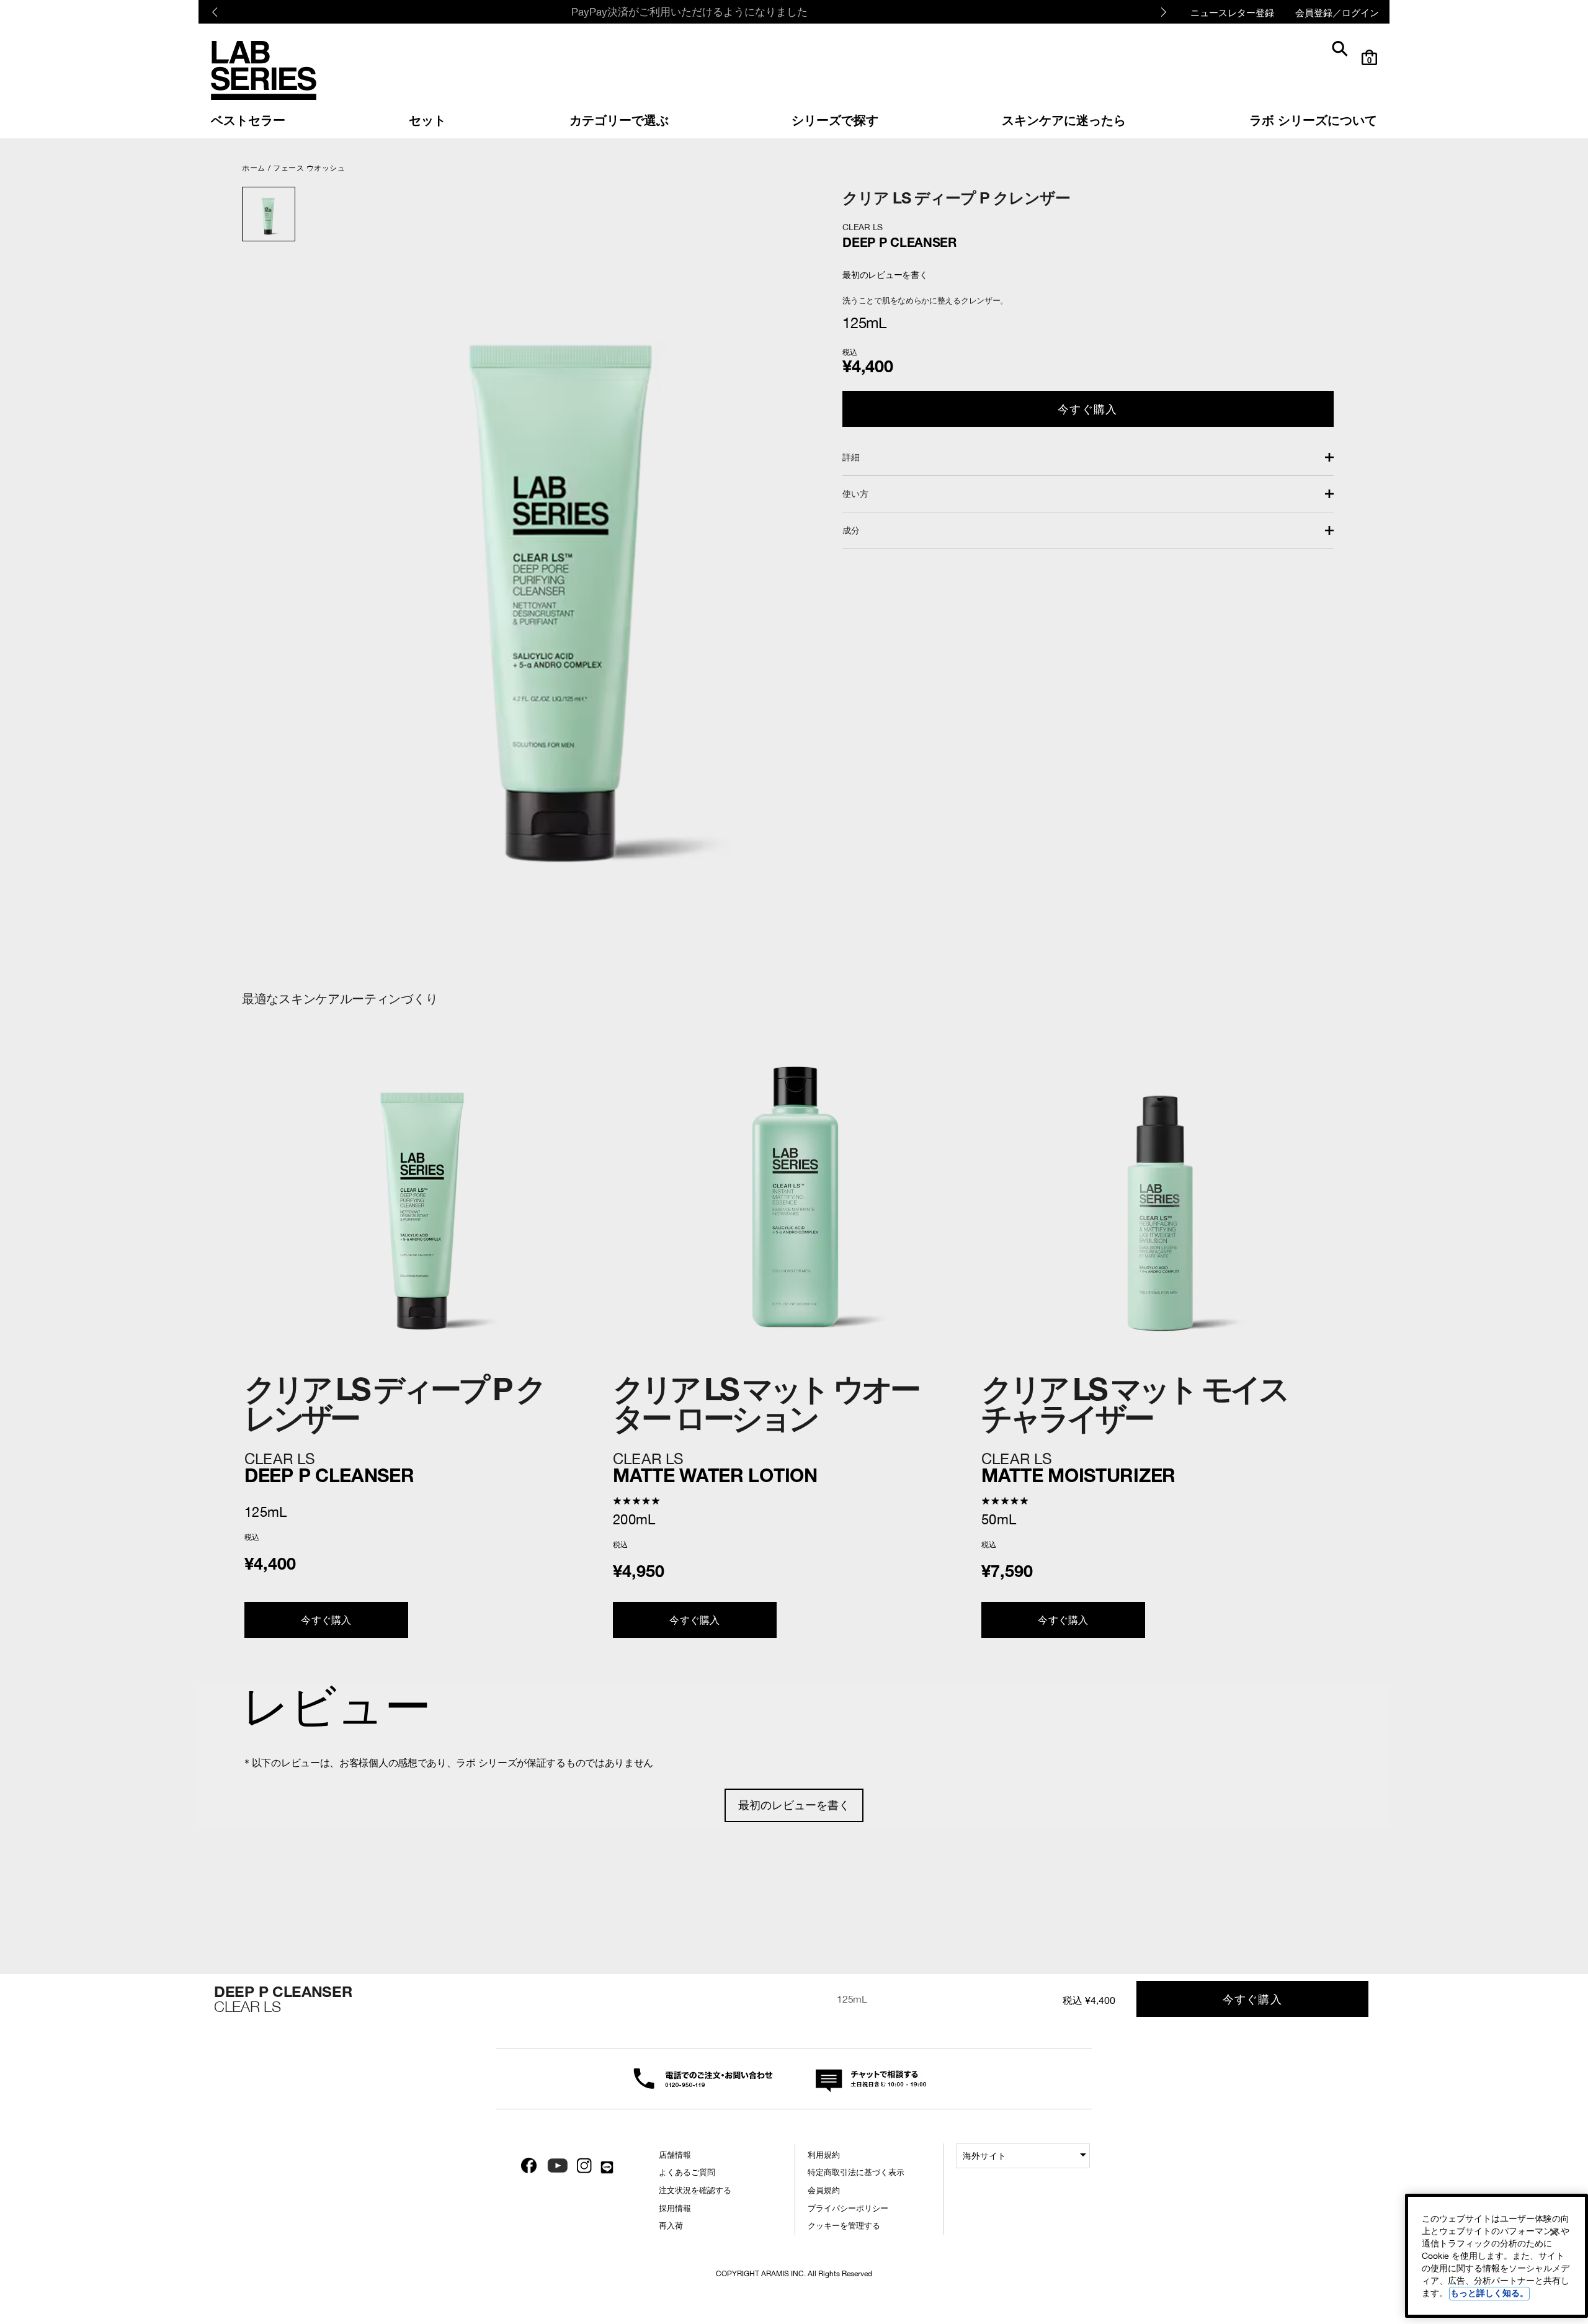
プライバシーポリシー (848, 2208)
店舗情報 (675, 2155)
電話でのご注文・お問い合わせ (696, 2077)
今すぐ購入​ (1087, 409)
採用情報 (675, 2208)
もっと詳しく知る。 (1489, 2293)
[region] (1497, 2256)
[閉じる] (1554, 2232)
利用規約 (824, 2155)
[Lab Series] (264, 70)
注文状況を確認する (695, 2190)
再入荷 (671, 2226)
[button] (1088, 457)
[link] (248, 119)
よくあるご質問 (687, 2172)
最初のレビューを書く (794, 1805)
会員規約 (824, 2190)
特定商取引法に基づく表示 (856, 2172)
